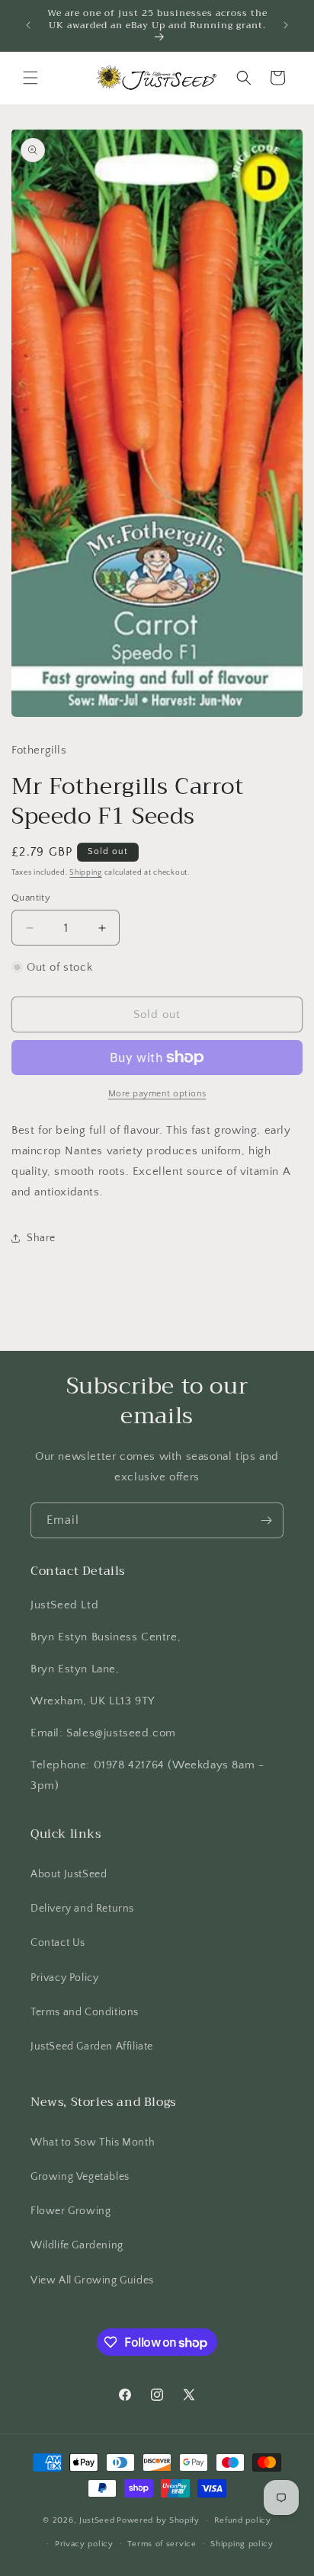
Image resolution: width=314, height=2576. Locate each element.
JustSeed (97, 2520)
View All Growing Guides (92, 2280)
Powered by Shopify (158, 2520)
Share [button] (41, 1238)
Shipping (86, 873)
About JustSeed (69, 1874)
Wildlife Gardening (77, 2245)
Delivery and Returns (82, 1909)
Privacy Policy (64, 1978)
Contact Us (58, 1943)
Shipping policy (242, 2544)
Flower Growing (70, 2211)
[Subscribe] (266, 1520)
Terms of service (162, 2544)
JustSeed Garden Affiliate (92, 2046)
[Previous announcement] (28, 25)
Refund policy (243, 2520)
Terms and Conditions (85, 2012)
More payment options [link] (157, 1094)
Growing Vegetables (80, 2177)
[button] (30, 78)
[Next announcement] (286, 25)
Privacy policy (84, 2544)
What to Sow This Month (93, 2142)
